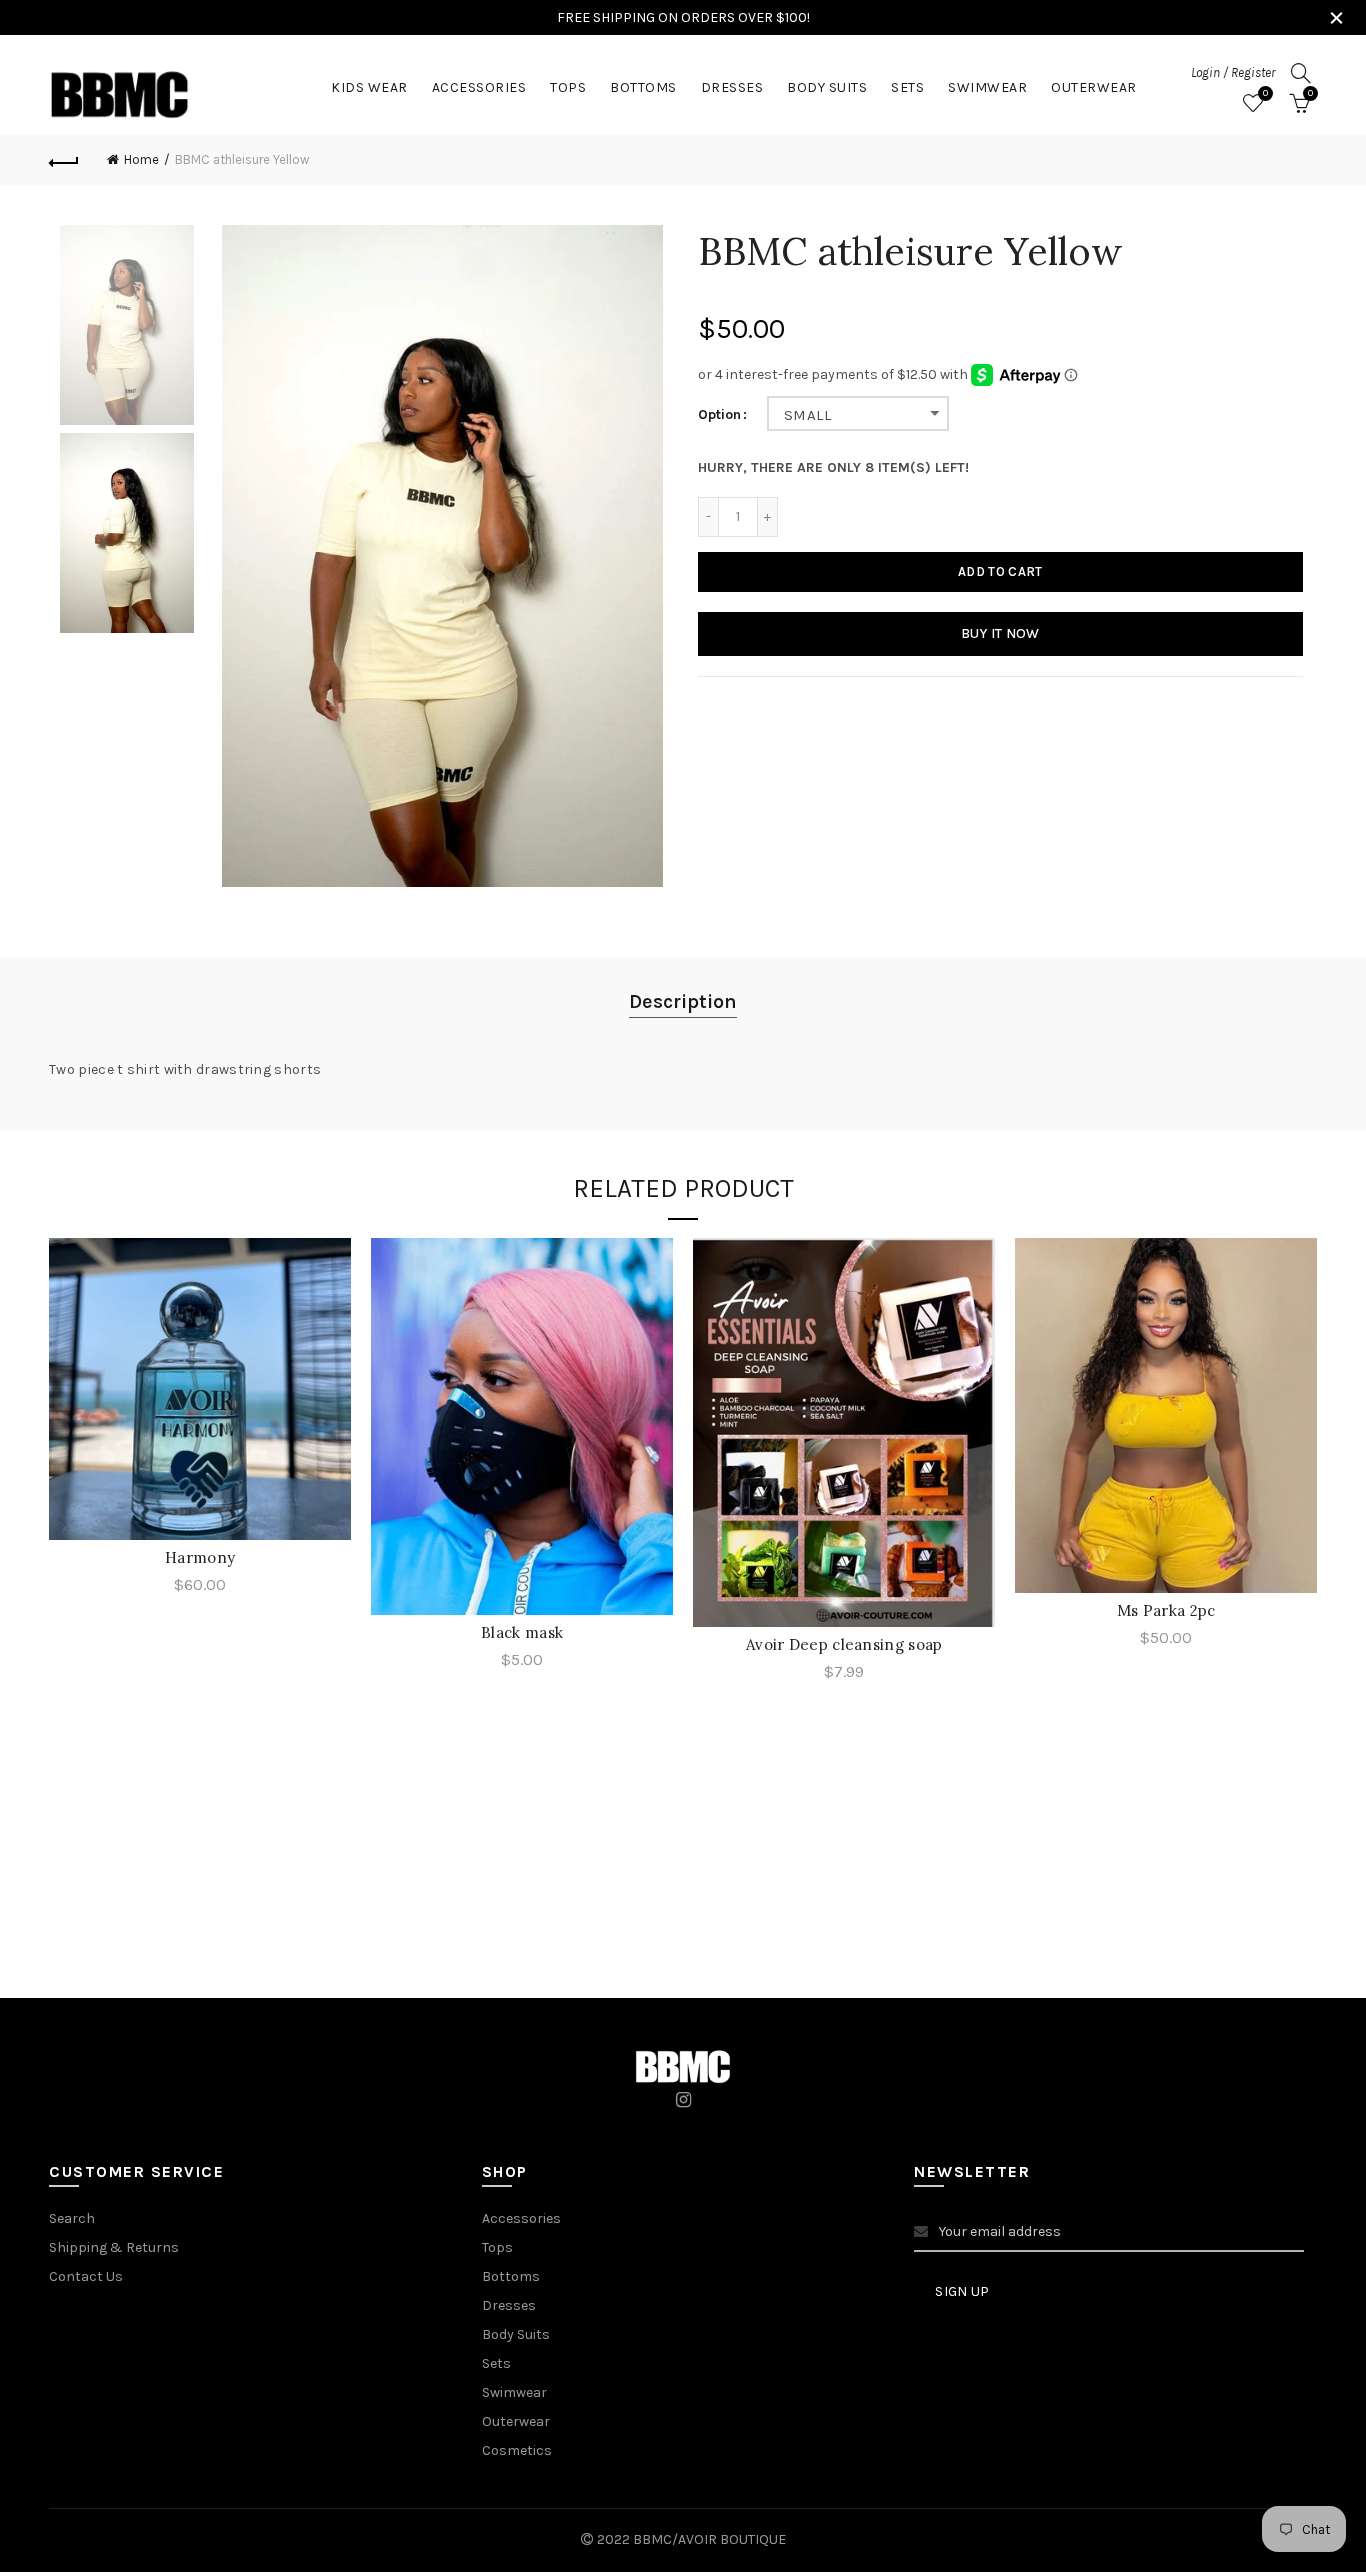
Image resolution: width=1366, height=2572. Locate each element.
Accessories (479, 87)
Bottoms (643, 87)
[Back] (64, 160)
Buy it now (1000, 633)
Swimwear (987, 87)
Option (719, 415)
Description (683, 1001)
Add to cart (1000, 571)
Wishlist (1265, 93)
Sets (907, 87)
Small (807, 415)
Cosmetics (517, 2450)
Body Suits (827, 87)
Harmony (200, 1557)
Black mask (522, 1632)
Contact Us (86, 2276)
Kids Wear (369, 87)
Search (72, 2218)
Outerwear (1094, 87)
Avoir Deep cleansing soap (844, 1644)
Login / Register (1233, 72)
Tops (568, 87)
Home (141, 159)
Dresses (732, 87)
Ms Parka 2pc (1166, 1610)
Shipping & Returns (114, 2247)
